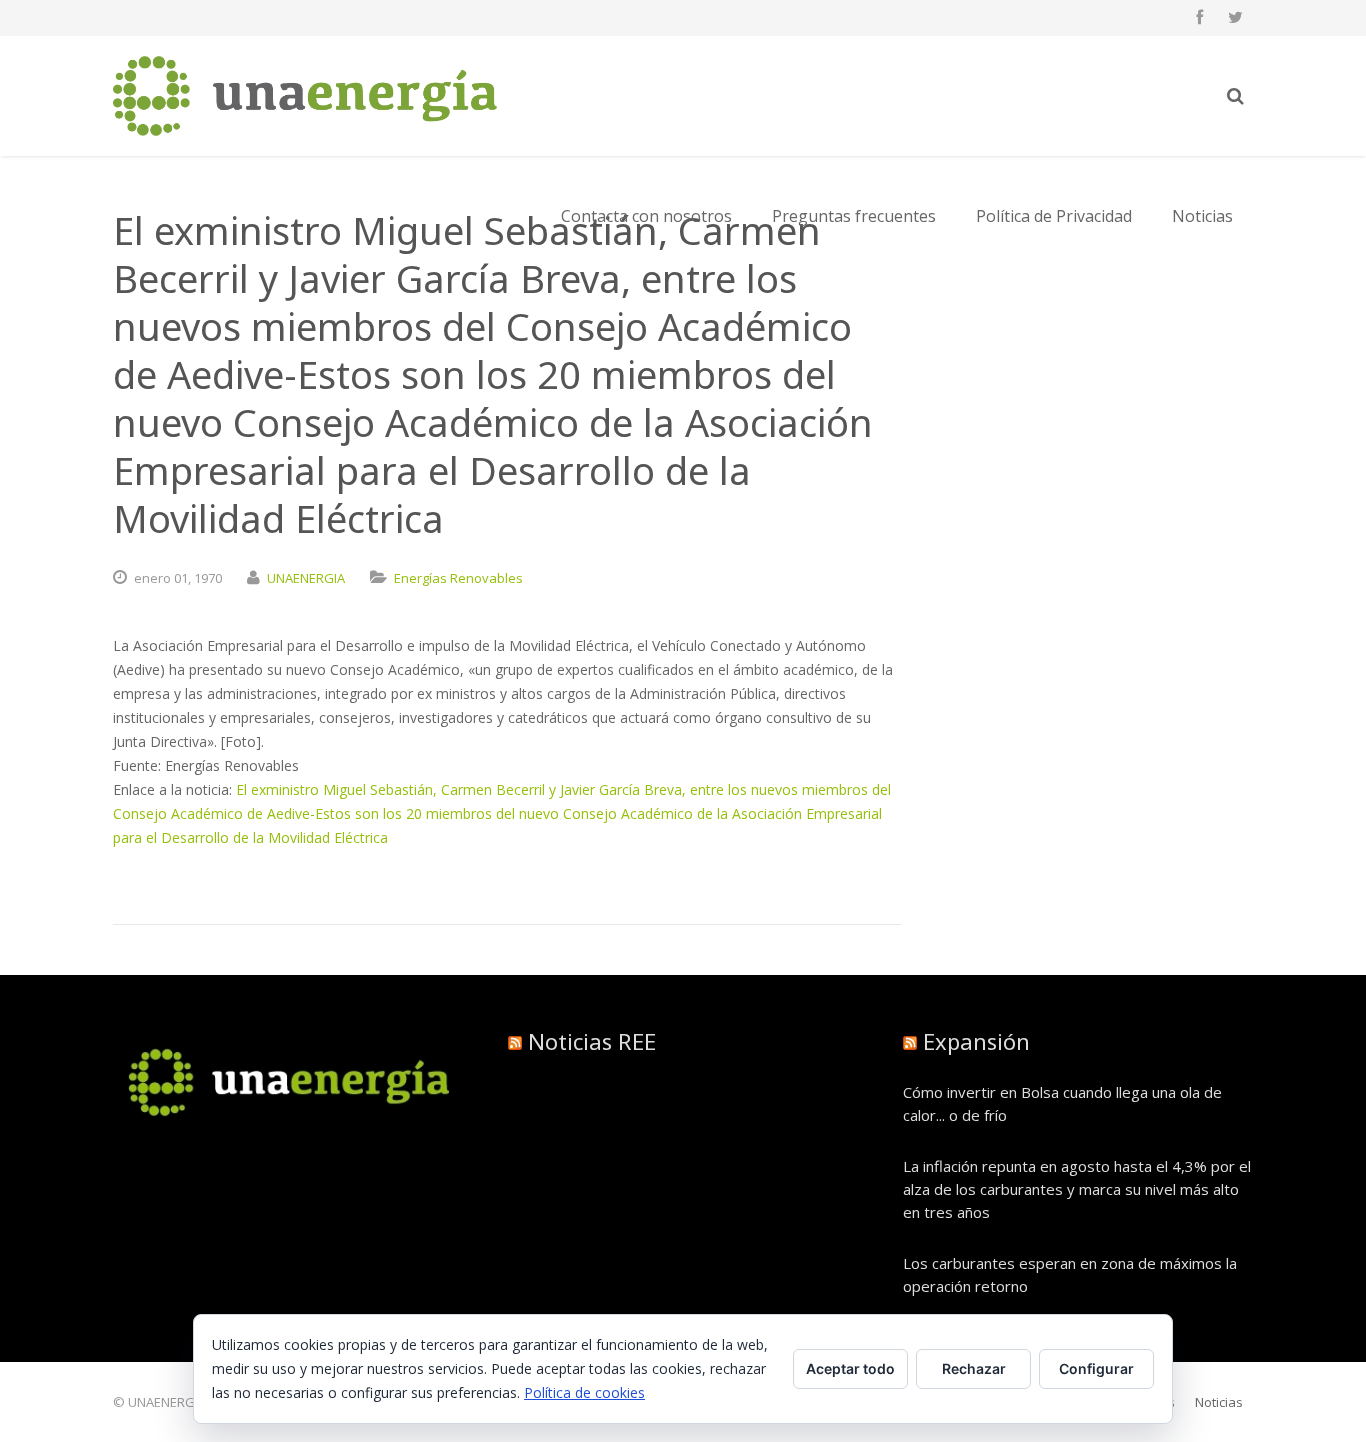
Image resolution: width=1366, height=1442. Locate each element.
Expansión (976, 1041)
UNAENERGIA (306, 578)
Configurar (1096, 1368)
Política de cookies (584, 1392)
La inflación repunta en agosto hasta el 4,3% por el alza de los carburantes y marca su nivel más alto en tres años (1077, 1189)
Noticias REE (592, 1041)
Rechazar (974, 1368)
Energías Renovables (458, 578)
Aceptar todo (850, 1368)
